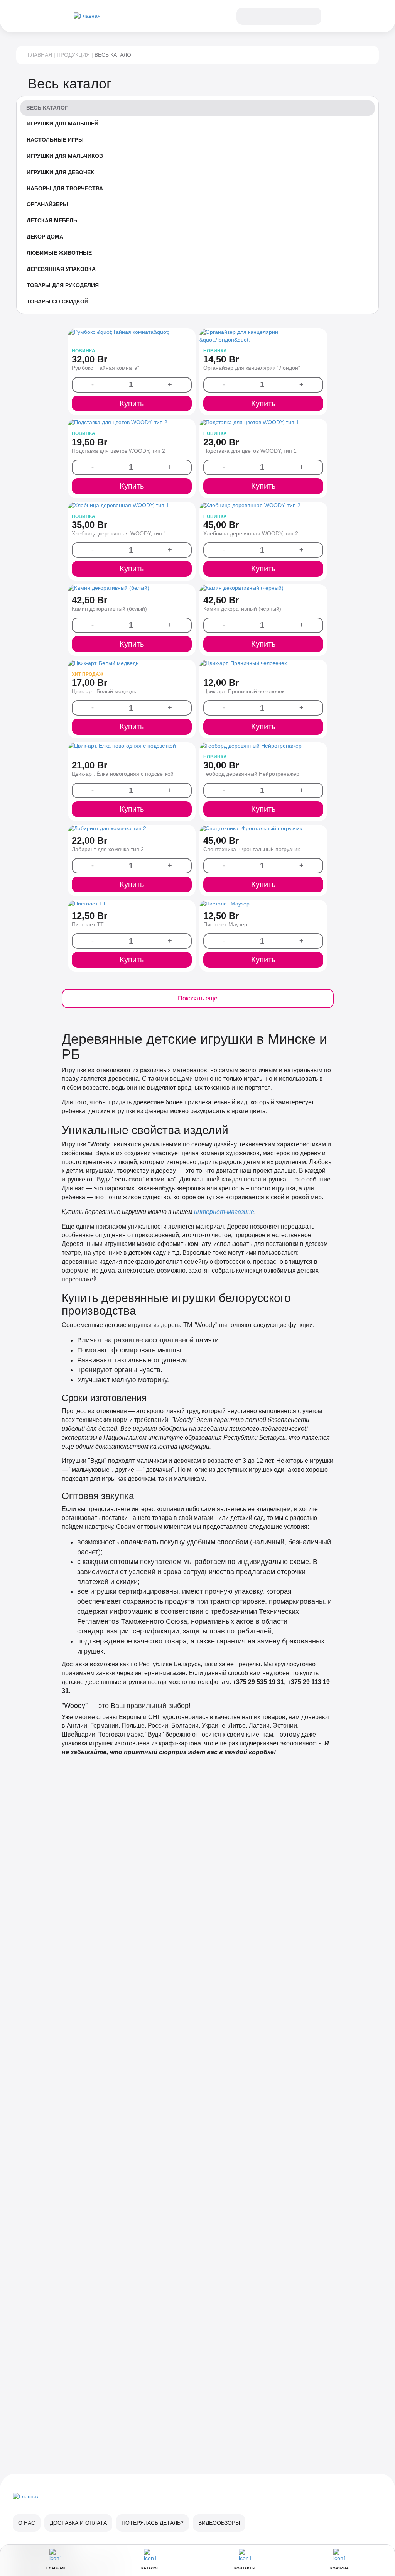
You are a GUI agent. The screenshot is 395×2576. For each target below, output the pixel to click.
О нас (27, 2523)
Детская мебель (52, 220)
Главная (40, 55)
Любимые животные (59, 253)
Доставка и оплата (78, 2523)
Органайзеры (47, 204)
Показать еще (198, 998)
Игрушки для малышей (62, 124)
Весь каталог (47, 108)
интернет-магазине (224, 1212)
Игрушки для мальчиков (65, 156)
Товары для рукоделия (63, 285)
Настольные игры (55, 140)
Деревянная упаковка (61, 269)
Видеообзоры (219, 2523)
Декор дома (45, 237)
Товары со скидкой (57, 301)
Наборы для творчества (65, 188)
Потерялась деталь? (153, 2523)
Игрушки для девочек (60, 172)
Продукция (73, 55)
